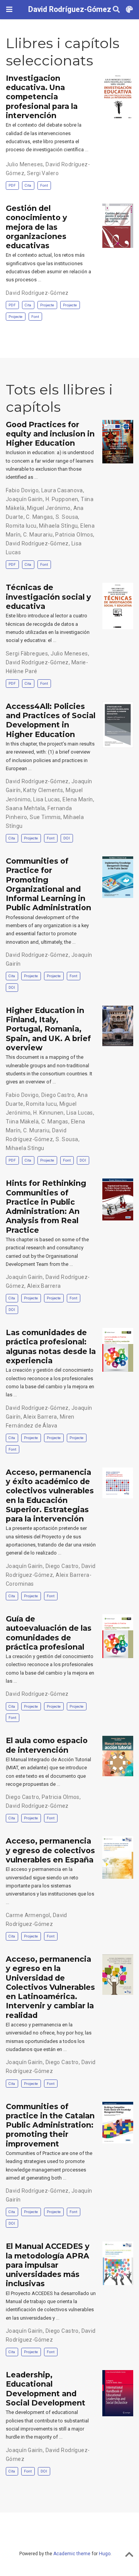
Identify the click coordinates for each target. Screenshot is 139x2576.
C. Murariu (36, 1130)
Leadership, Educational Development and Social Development (46, 2389)
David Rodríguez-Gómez (70, 9)
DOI (67, 838)
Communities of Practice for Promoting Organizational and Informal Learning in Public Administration (48, 884)
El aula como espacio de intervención (47, 1745)
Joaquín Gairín (24, 499)
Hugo (105, 2554)
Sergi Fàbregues (27, 654)
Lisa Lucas (47, 799)
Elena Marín (78, 799)
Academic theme (72, 2554)
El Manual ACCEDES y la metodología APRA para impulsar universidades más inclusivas (48, 2265)
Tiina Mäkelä (22, 1122)
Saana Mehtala (25, 808)
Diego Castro (58, 1095)
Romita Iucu (21, 526)
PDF (12, 185)
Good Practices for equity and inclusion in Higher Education (50, 434)
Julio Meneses (24, 164)
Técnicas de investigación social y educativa (48, 597)
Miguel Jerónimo (49, 508)
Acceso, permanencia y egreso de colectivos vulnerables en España (50, 1850)
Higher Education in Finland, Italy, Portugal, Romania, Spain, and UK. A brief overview (48, 1029)
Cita (28, 185)
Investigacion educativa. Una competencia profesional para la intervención (42, 97)
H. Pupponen (62, 499)
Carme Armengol (28, 1915)
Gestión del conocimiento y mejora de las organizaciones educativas (36, 227)
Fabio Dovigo (22, 490)
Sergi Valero (43, 173)
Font (44, 185)
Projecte (47, 305)
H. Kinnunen (48, 1113)
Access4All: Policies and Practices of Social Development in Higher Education (51, 720)
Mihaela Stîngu (58, 526)
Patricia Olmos (74, 535)
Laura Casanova (62, 490)
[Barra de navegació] (9, 9)
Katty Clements (43, 790)
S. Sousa (67, 517)
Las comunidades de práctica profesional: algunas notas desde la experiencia (51, 1347)
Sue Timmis (45, 817)
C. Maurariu (38, 535)
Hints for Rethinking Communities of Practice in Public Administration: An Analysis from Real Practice (46, 1206)
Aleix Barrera (44, 1286)
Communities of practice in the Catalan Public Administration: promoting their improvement (50, 2125)
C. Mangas (39, 517)
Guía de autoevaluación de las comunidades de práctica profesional (49, 1633)
